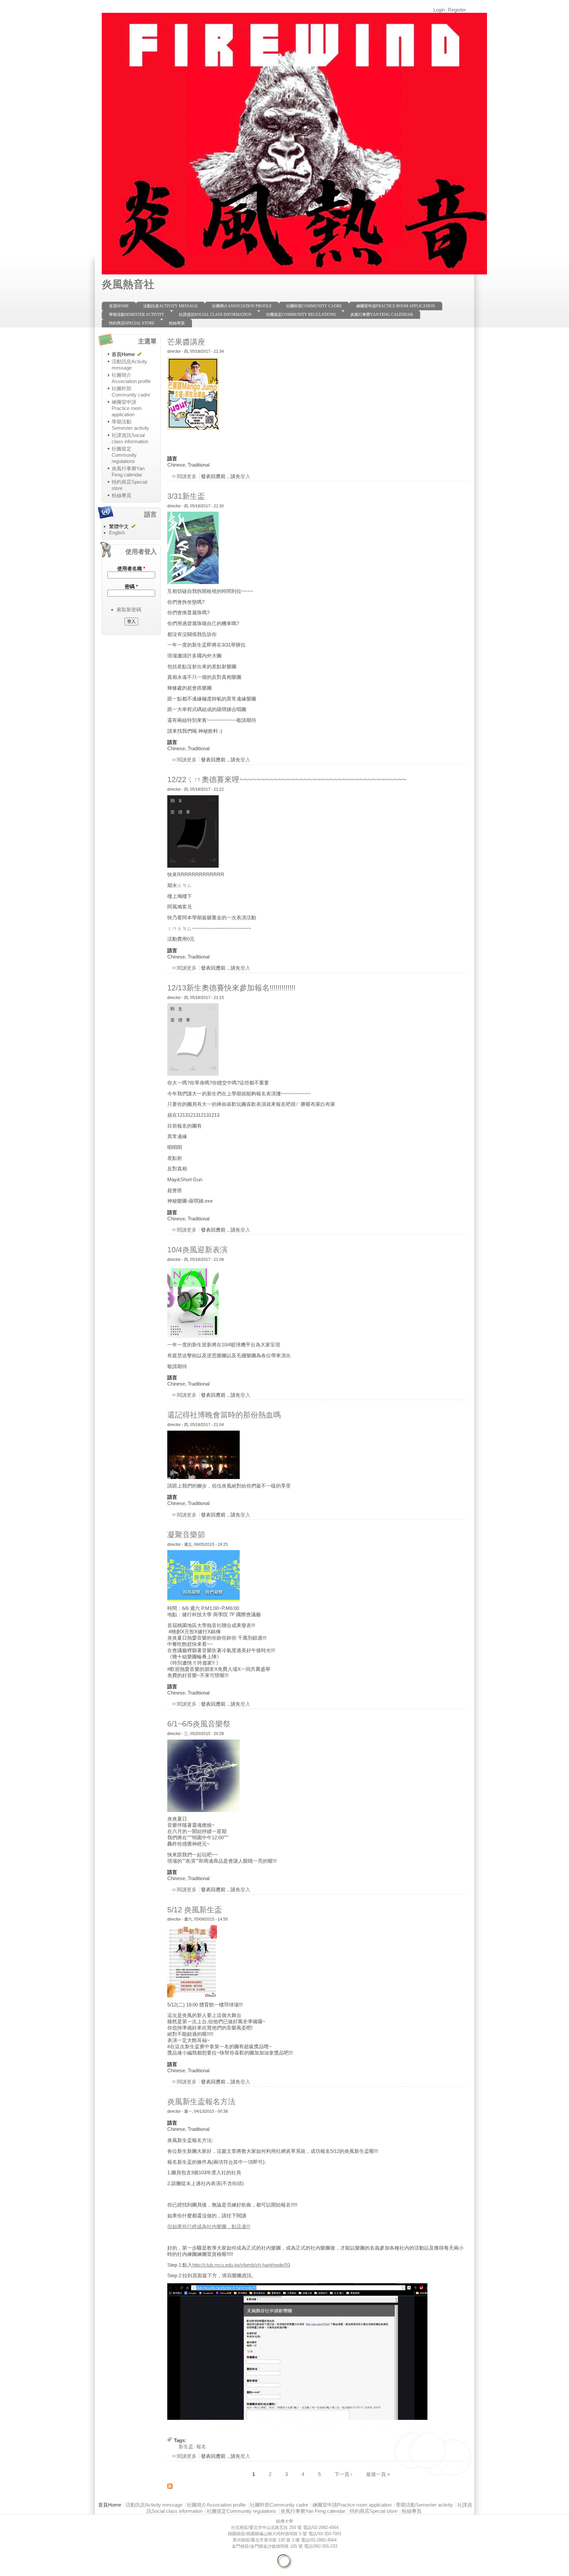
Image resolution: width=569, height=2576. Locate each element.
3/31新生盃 (186, 496)
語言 (172, 459)
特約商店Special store (132, 323)
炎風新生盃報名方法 (201, 2102)
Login (439, 10)
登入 (245, 476)
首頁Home (119, 306)
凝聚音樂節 (186, 1535)
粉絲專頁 (177, 323)
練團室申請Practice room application (396, 306)
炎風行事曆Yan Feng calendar (382, 315)
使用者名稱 (131, 568)
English (117, 533)
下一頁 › (343, 2474)
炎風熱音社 (128, 284)
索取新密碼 (129, 610)
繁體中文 (119, 526)
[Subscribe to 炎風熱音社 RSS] (170, 2487)
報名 (201, 2447)
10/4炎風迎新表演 (197, 1250)
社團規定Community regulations (301, 315)
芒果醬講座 (186, 342)
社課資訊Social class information (215, 315)
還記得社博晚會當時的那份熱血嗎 (224, 1415)
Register (457, 10)
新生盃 (186, 2447)
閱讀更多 (187, 476)
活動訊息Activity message (170, 306)
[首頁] (294, 274)
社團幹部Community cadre (314, 306)
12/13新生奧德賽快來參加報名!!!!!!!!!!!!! (231, 988)
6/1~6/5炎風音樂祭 (199, 1724)
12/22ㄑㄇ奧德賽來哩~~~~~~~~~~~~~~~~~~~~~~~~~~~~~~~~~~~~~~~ (287, 779)
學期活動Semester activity (137, 315)
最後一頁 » (378, 2474)
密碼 (131, 587)
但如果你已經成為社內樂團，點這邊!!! (209, 2226)
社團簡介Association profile (242, 306)
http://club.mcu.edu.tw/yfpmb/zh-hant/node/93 (241, 2265)
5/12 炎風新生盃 (195, 1910)
